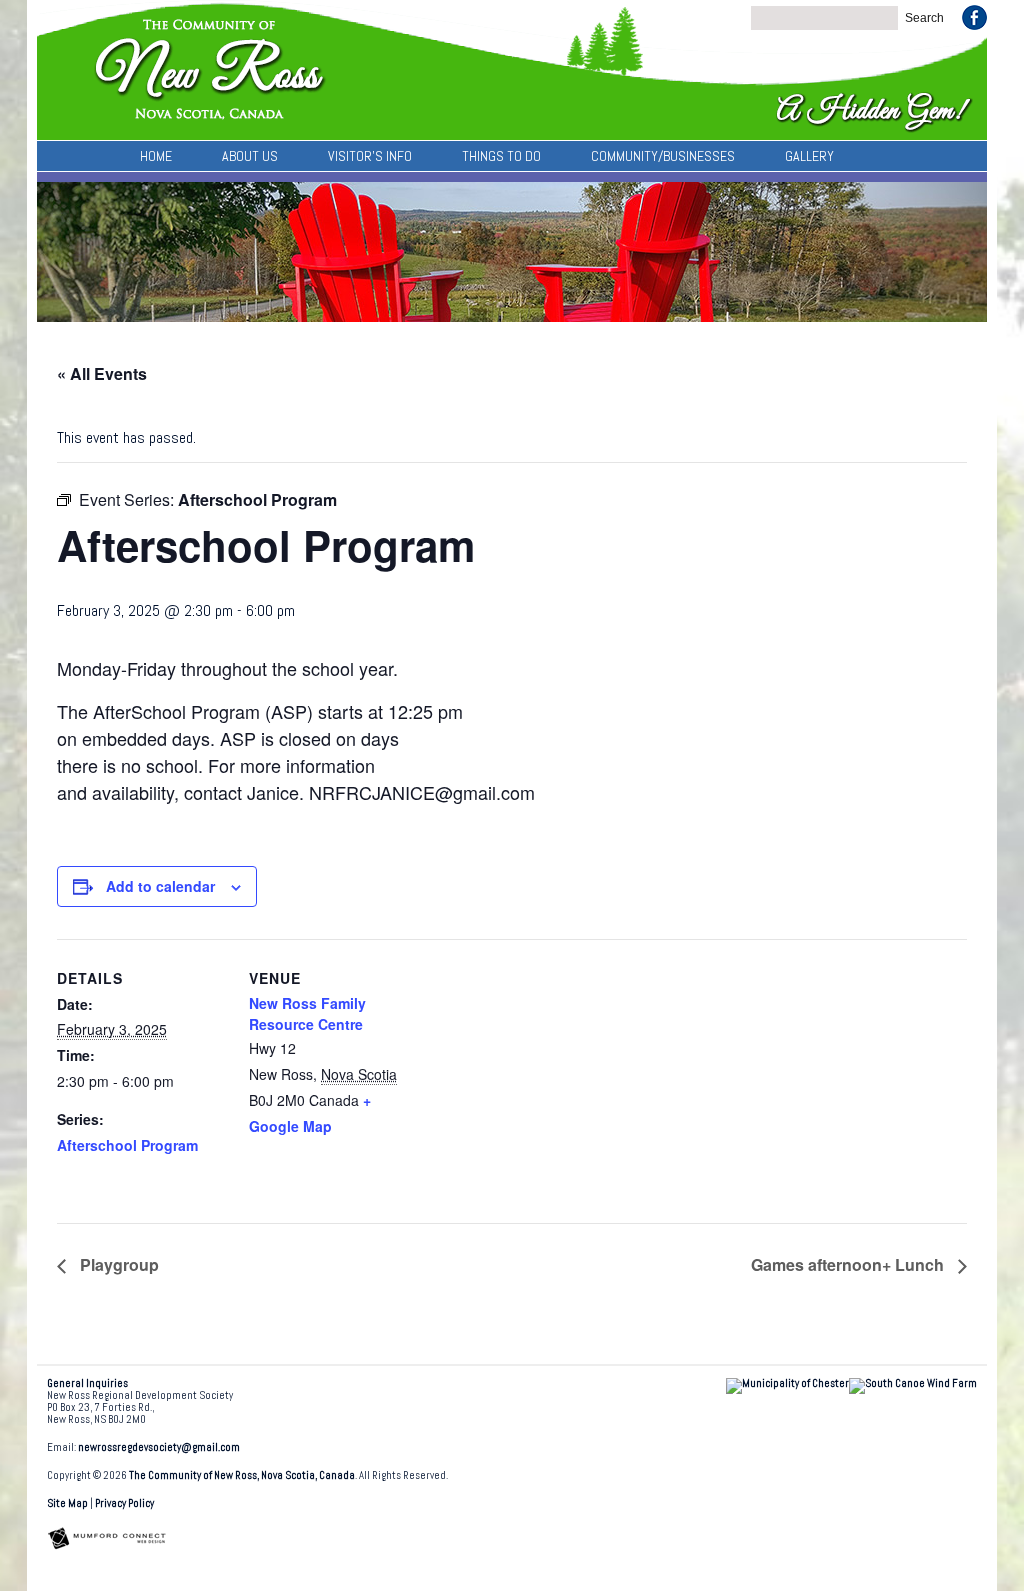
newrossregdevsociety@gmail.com (159, 1447)
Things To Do (501, 156)
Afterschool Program (127, 1145)
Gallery (809, 156)
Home (156, 156)
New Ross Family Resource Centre (307, 1013)
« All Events (102, 373)
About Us (250, 156)
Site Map (67, 1503)
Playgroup (117, 1264)
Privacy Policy (124, 1503)
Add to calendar (160, 886)
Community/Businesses (663, 156)
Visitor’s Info (370, 156)
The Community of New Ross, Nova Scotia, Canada (242, 1475)
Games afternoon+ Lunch (849, 1264)
